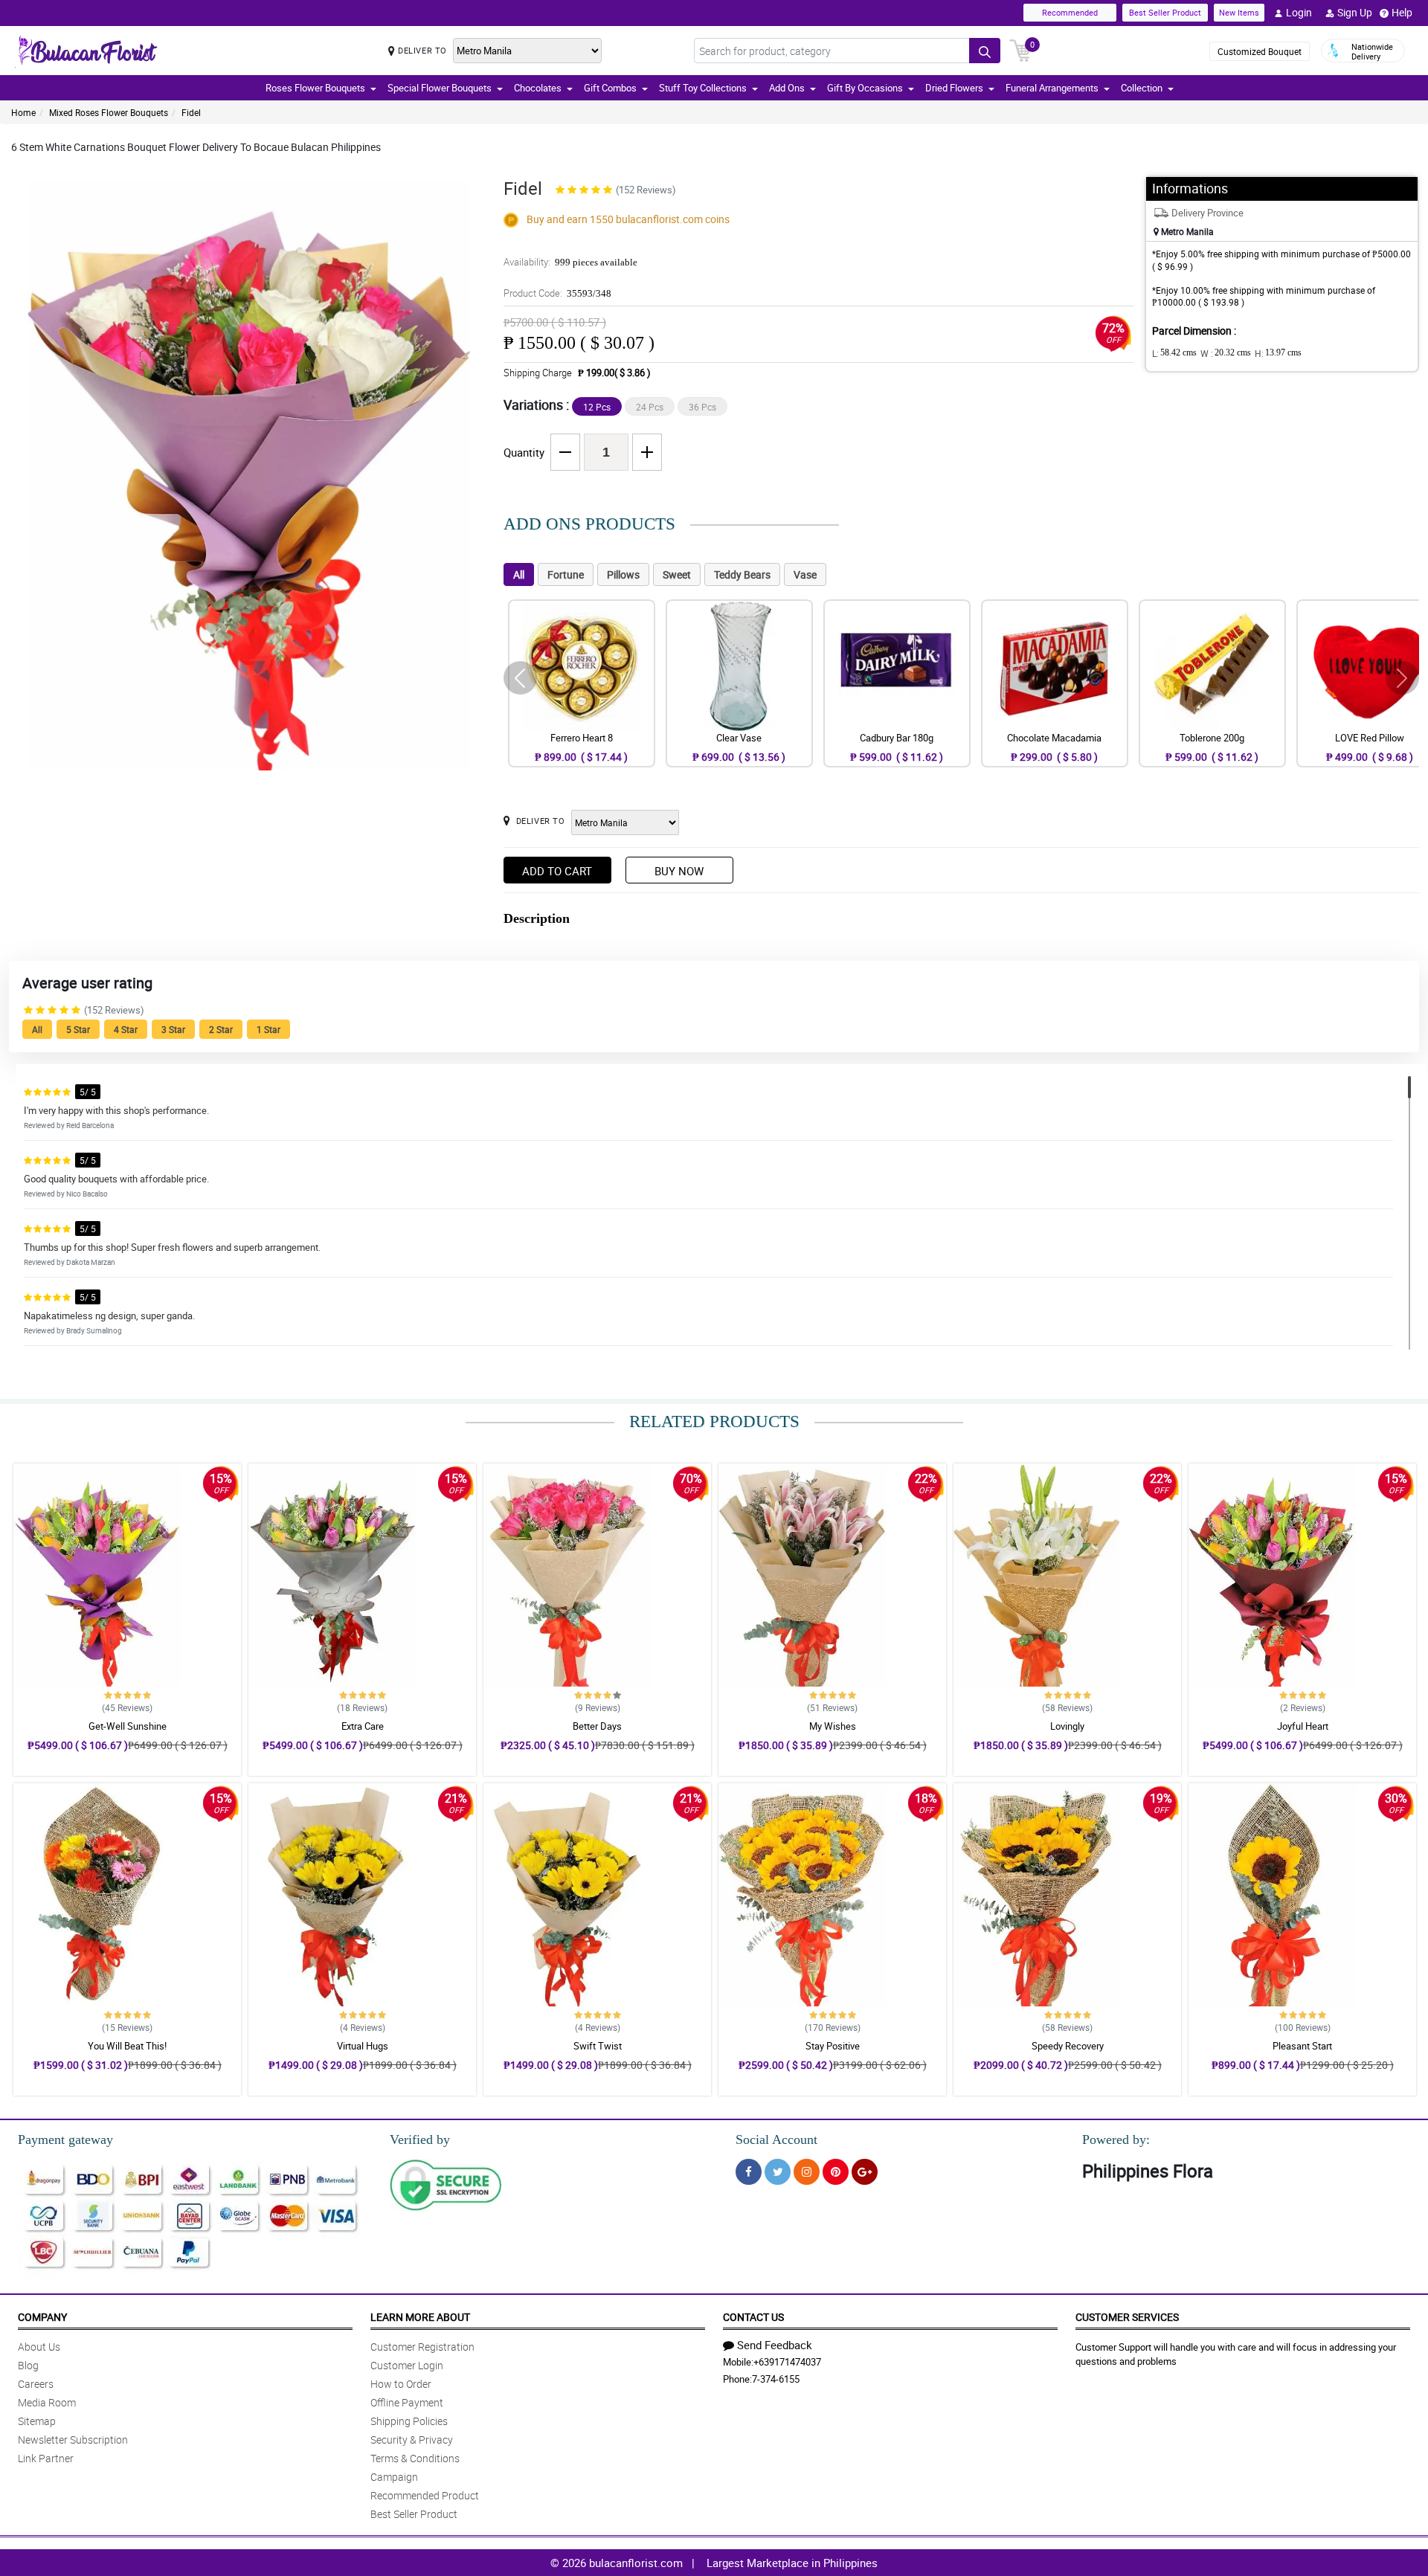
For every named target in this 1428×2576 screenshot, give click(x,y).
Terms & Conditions (415, 2458)
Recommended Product (425, 2495)
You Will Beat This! (127, 2046)
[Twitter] (778, 2172)
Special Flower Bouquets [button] (440, 88)
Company (42, 2317)
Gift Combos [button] (610, 88)
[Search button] (985, 51)
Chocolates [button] (538, 88)
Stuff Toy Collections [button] (703, 88)
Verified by (420, 2139)
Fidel (191, 112)
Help (1402, 12)
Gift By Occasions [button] (865, 88)
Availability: (570, 262)
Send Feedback (775, 2345)
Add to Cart (557, 871)
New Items (1239, 12)
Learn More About (420, 2317)
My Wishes (833, 1726)
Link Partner (46, 2458)
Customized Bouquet (1260, 51)
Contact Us (753, 2317)
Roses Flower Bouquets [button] (315, 88)
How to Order (401, 2384)
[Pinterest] (836, 2172)
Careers (36, 2384)
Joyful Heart (1303, 1726)
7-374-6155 (776, 2379)
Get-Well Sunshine (128, 1726)
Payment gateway (65, 2139)
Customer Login (407, 2365)
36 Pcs (702, 407)
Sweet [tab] (677, 574)
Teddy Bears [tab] (742, 574)
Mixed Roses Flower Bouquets (109, 112)
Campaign (394, 2477)
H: (1278, 353)
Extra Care (363, 1726)
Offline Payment (407, 2402)
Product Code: (557, 293)
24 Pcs (650, 407)
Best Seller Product (1165, 12)
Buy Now (679, 871)
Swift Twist (598, 2046)
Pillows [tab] (623, 574)
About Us (39, 2347)
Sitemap (37, 2421)
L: (1174, 353)
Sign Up (1355, 12)
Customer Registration (422, 2347)
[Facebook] (749, 2172)
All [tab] (519, 574)
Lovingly (1067, 1726)
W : (1226, 353)
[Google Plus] (865, 2172)
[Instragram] (807, 2172)
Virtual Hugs (363, 2046)
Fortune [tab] (566, 574)
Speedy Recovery (1068, 2046)
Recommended (1070, 12)
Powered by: (1116, 2139)
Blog (28, 2365)
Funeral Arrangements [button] (1052, 88)
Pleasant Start (1302, 2046)
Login (1299, 12)
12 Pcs (597, 407)
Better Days (597, 1726)
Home (23, 112)
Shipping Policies (409, 2421)
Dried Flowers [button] (954, 88)
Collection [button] (1142, 88)
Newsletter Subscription (73, 2440)
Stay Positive (833, 2046)
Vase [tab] (805, 574)
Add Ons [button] (787, 88)
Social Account (776, 2139)
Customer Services (1127, 2317)
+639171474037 (787, 2362)
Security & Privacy (412, 2440)
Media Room (47, 2402)
